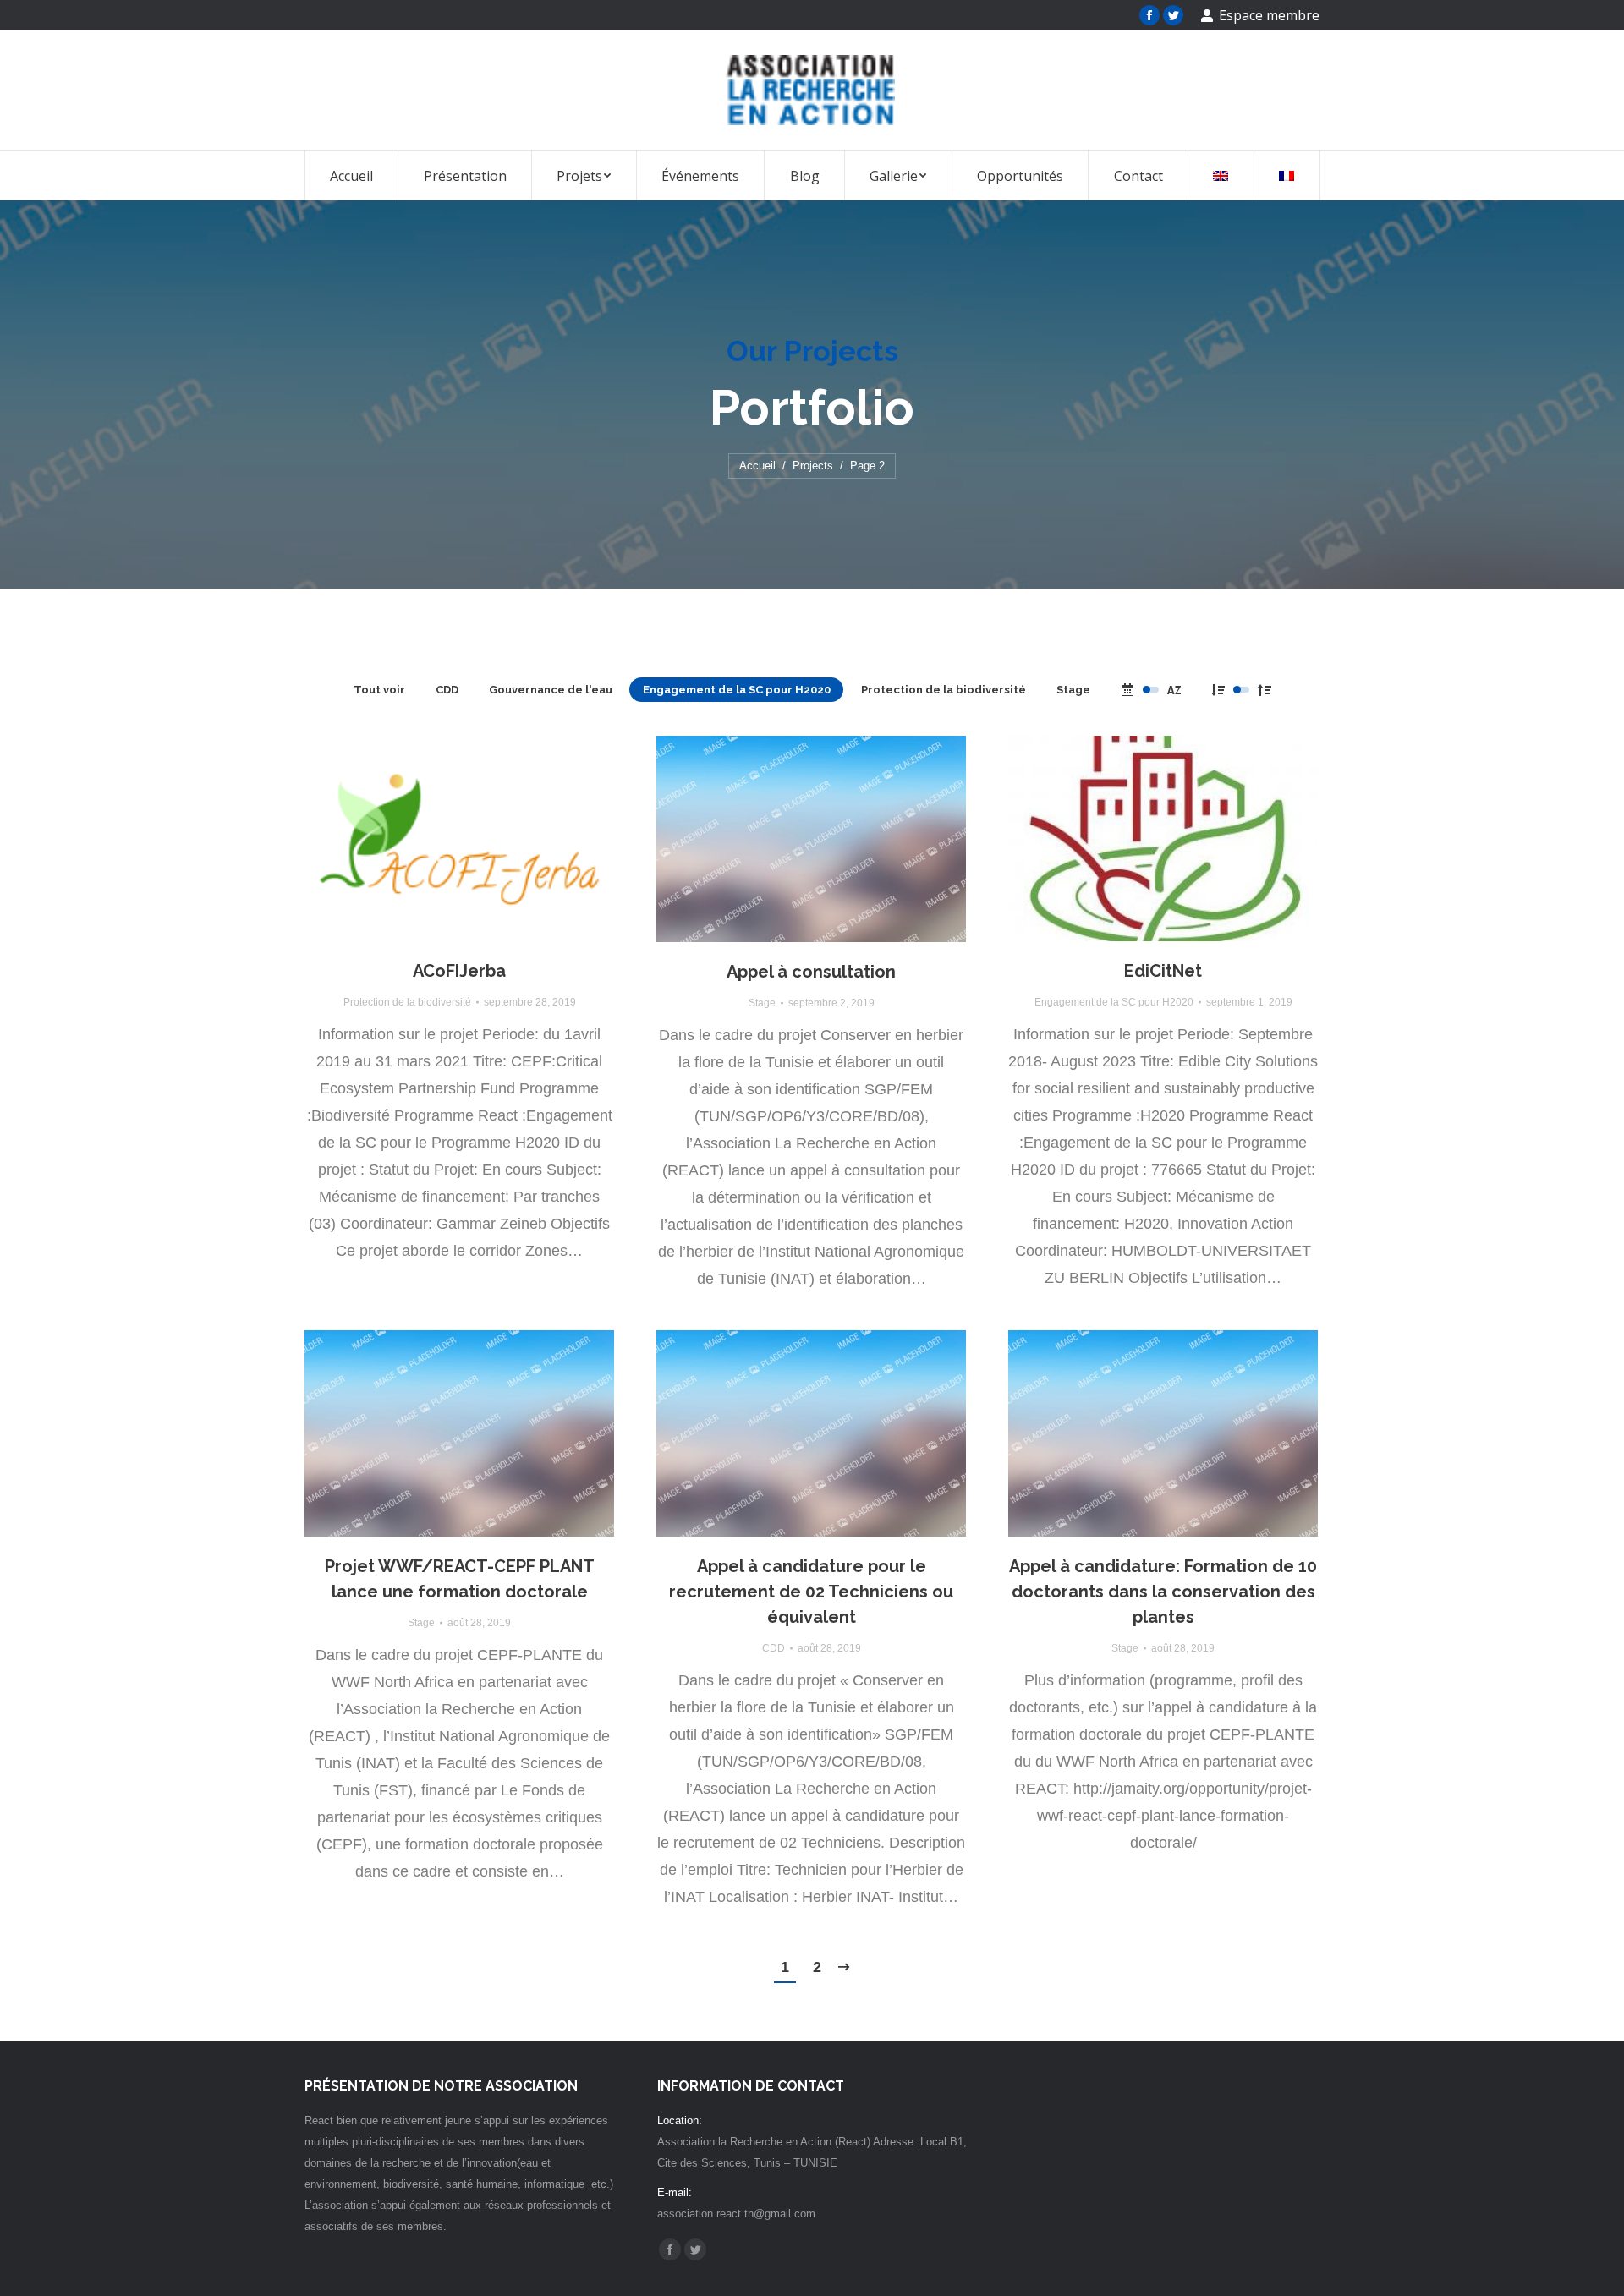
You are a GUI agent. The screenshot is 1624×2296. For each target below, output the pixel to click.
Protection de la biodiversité (944, 690)
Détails (482, 839)
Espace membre (1269, 15)
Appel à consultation (811, 972)
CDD (447, 690)
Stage (1073, 690)
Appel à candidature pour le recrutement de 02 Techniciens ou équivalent (811, 1592)
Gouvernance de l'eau (551, 690)
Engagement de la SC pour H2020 (737, 690)
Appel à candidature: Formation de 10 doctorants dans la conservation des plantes (1163, 1592)
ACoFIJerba (459, 971)
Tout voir (379, 690)
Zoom (436, 839)
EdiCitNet (1163, 971)
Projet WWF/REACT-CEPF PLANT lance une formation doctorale (460, 1579)
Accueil (757, 466)
